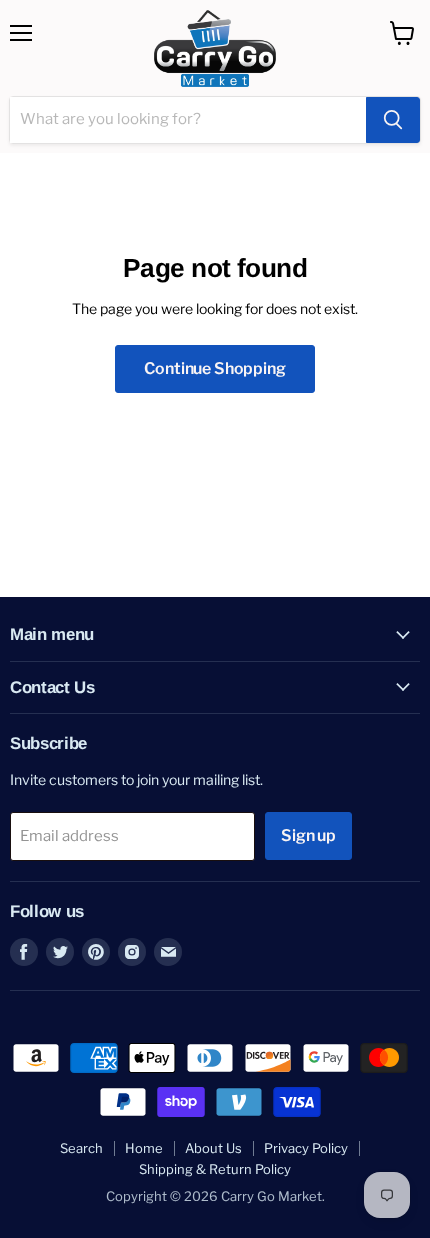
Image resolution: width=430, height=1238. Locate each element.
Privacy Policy (306, 1148)
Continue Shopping (214, 368)
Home (144, 1148)
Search (81, 1148)
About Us (213, 1148)
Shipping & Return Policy (215, 1169)
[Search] (393, 120)
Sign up (308, 835)
